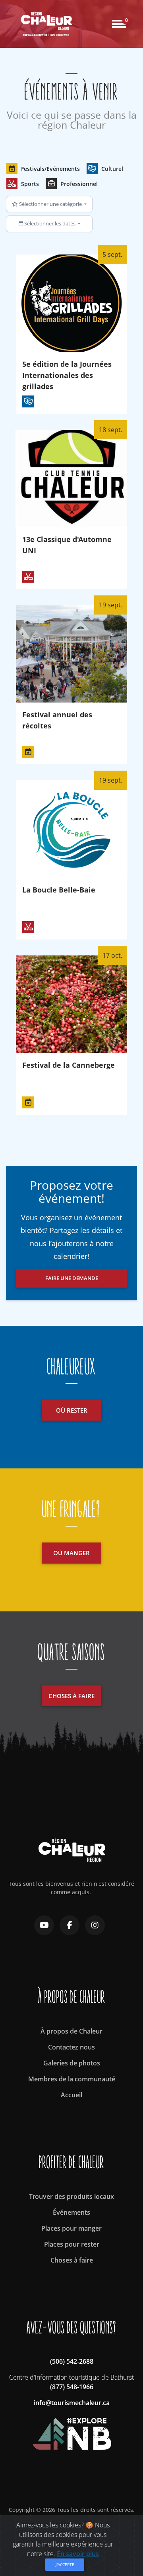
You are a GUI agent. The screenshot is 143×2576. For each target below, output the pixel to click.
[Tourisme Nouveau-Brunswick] (72, 2430)
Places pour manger (71, 2228)
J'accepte (65, 2564)
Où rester (72, 1410)
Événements (71, 2212)
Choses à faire (71, 1696)
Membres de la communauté (72, 2079)
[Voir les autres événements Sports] (28, 577)
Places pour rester (72, 2244)
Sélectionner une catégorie (50, 204)
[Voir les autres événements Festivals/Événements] (28, 752)
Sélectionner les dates (50, 223)
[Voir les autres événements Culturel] (28, 401)
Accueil (71, 2095)
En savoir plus (78, 2554)
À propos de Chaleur (71, 2031)
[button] (43, 168)
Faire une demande (72, 1278)
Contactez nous (71, 2047)
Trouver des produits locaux (71, 2196)
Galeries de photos (72, 2063)
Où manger (71, 1553)
